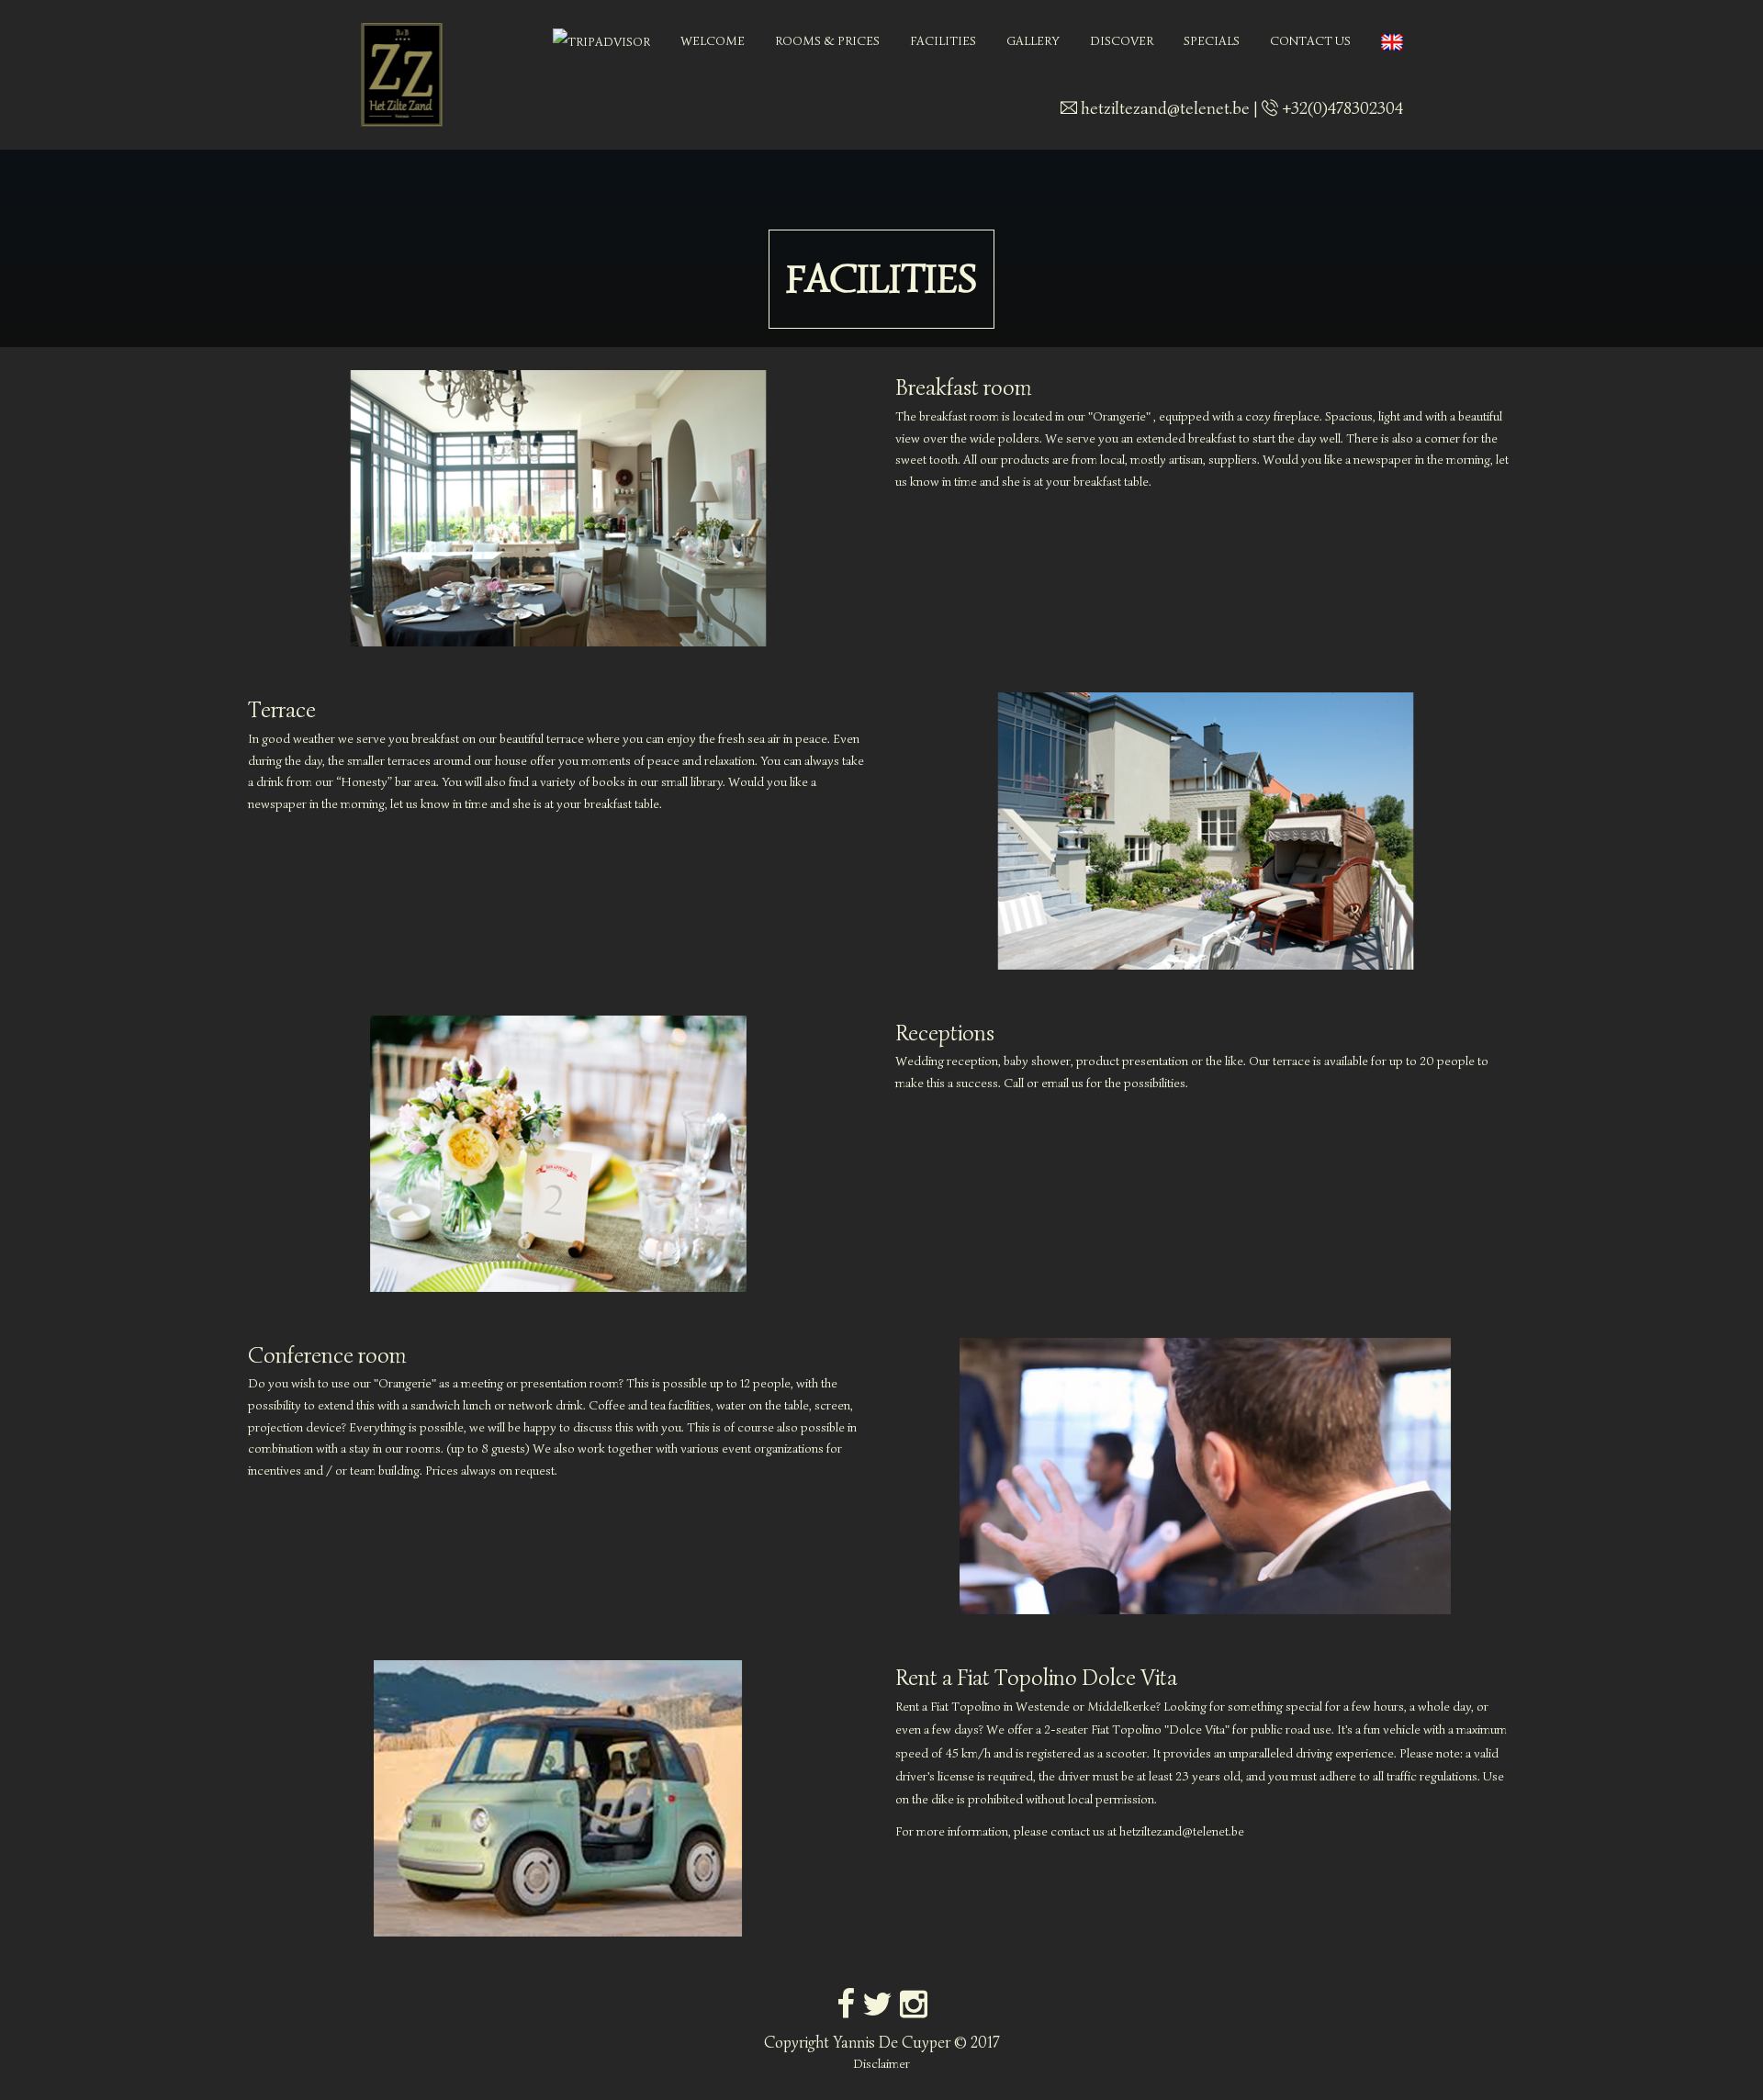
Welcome (713, 41)
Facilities (943, 41)
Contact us (1310, 41)
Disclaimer (881, 2064)
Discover (1122, 41)
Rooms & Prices (827, 41)
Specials (1212, 41)
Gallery (1033, 41)
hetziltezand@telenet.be (1165, 108)
